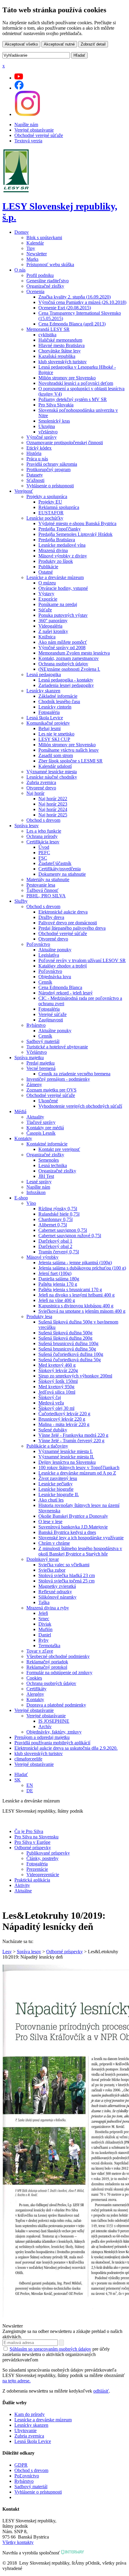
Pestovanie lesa (41, 885)
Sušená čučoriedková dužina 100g (71, 1354)
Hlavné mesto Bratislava (61, 345)
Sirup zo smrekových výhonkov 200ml (75, 1376)
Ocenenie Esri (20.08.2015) (65, 308)
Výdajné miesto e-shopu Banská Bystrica (77, 523)
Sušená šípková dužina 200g (65, 1338)
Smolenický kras (54, 421)
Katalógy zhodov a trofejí (63, 966)
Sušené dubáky (53, 1430)
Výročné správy (42, 437)
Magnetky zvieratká (57, 1586)
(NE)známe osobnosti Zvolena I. (69, 669)
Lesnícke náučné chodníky (52, 777)
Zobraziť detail (93, 44)
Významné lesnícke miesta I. (66, 1451)
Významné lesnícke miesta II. (66, 1457)
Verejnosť (24, 491)
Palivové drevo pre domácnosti (68, 923)
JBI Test (46, 1176)
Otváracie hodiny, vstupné (63, 588)
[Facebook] (19, 88)
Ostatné (46, 572)
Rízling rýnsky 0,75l (58, 1209)
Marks (32, 259)
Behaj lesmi (49, 728)
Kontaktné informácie (47, 1144)
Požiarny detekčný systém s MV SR (73, 399)
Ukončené (48, 1101)
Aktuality (35, 1117)
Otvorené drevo (41, 788)
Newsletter (37, 254)
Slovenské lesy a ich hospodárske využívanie (81, 1538)
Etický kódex (39, 448)
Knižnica (47, 637)
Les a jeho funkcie (44, 831)
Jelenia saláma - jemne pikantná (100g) (75, 1263)
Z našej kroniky (53, 631)
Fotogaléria (49, 712)
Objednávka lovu (55, 977)
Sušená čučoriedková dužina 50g (70, 1360)
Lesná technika (53, 1165)
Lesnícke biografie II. (59, 1494)
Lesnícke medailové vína (62, 545)
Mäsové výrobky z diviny (63, 556)
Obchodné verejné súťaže (39, 135)
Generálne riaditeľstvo (48, 281)
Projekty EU (50, 502)
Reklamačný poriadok (47, 1662)
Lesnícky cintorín (55, 707)
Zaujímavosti (51, 1020)
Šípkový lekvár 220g (58, 1370)
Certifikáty (36, 1689)
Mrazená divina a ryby (48, 1608)
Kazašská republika (57, 356)
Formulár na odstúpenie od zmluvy (59, 1673)
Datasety (35, 475)
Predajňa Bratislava (57, 540)
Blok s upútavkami (44, 238)
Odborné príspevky (33, 1848)
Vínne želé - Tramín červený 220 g (71, 1441)
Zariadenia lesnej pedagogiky (66, 685)
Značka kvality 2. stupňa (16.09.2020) (75, 297)
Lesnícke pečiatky (55, 1484)
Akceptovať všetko (21, 44)
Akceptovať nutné (59, 44)
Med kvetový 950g (56, 1387)
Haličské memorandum (60, 340)
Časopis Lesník (41, 1133)
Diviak (45, 1624)
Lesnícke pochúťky (45, 518)
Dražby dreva (51, 917)
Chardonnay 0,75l (55, 1219)
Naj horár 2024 (53, 809)
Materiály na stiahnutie (48, 879)
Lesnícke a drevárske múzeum (55, 577)
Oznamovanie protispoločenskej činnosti (65, 443)
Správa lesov (27, 826)
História (34, 453)
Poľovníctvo (38, 944)
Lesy (7, 1952)
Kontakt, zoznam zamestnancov (69, 658)
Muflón (45, 1629)
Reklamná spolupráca (59, 507)
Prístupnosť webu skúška (50, 264)
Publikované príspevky (48, 1853)
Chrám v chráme (54, 1543)
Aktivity (22, 1885)
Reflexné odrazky (55, 1592)
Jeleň (43, 1613)
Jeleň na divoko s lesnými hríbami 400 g (76, 1295)
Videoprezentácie (43, 1875)
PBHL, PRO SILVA (46, 896)
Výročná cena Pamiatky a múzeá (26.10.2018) (82, 302)
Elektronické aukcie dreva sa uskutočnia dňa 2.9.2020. (66, 1748)
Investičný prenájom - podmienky (58, 1079)
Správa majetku (29, 1058)
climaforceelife (28, 1759)
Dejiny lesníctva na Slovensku (67, 1462)
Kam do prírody (30, 2414)
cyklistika (47, 335)
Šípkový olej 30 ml (56, 1408)
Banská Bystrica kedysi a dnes (67, 1532)
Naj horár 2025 (53, 815)
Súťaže (45, 610)
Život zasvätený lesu (58, 1478)
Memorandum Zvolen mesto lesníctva (74, 653)
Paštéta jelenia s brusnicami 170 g (70, 1289)
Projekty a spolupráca (47, 496)
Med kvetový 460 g (57, 1365)
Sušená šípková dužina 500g (65, 1333)
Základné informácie (58, 696)
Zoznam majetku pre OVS (51, 1090)
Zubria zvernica (41, 782)
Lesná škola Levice (45, 718)
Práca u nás (37, 459)
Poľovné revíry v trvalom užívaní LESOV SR (82, 960)
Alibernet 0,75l (53, 1225)
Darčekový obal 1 (55, 1241)
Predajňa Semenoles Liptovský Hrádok (75, 534)
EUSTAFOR (51, 513)
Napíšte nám (26, 125)
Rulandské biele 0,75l (59, 1214)
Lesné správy (39, 1182)
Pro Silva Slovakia (56, 405)
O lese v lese (50, 1521)
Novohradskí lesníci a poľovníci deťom (76, 383)
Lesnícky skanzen (43, 691)
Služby (21, 901)
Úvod (44, 847)
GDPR (21, 2465)
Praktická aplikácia (32, 1880)
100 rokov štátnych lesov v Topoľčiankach (79, 1468)
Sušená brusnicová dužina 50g (67, 1349)
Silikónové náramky (57, 1597)
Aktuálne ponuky (55, 950)
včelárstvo (48, 432)
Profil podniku (40, 275)
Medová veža (51, 1403)
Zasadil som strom (56, 755)
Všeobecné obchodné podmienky (58, 1656)
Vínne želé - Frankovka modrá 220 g (73, 1435)
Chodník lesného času (59, 701)
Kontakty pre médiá (45, 1128)
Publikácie (48, 567)
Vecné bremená (41, 1068)
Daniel (45, 1635)
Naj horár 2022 (53, 799)
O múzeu (47, 583)
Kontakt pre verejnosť (59, 1149)
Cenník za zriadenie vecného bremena (74, 1074)
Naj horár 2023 (53, 804)
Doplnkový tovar (43, 1559)
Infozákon (36, 1192)
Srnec (44, 1619)
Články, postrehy (42, 1858)
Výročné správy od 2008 (62, 648)
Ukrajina (47, 426)
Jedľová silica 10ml (57, 1392)
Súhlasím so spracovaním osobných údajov (50, 2349)
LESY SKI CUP (54, 739)
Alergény (35, 1694)
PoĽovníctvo (27, 2476)
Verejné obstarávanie (34, 130)
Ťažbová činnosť (42, 890)
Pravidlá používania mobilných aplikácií (52, 1743)
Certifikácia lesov (43, 842)
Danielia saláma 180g (59, 1279)
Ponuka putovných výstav (63, 615)
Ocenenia (35, 291)
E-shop (21, 1198)
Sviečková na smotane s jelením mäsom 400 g (82, 1311)
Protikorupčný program (48, 469)
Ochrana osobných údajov (63, 664)
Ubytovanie (25, 2430)
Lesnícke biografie (56, 1489)
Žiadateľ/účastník (55, 863)
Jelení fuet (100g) (55, 1273)
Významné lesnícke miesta (52, 772)
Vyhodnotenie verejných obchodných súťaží (80, 1106)
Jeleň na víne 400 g (57, 1300)
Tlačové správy (41, 1122)
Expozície (48, 599)
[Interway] (73, 2553)
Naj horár (35, 793)
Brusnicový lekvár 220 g (62, 1419)
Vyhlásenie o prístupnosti (50, 486)
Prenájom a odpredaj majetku (42, 1737)
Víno (31, 1203)
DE (30, 1791)
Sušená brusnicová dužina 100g (68, 1343)
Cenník (45, 982)
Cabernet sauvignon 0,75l (63, 1230)
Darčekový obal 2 (55, 1246)
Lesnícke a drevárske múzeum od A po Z (77, 1473)
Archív (45, 1726)
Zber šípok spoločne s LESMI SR (70, 761)
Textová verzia (28, 141)
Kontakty (23, 1138)
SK (18, 1780)
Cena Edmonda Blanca (60, 987)
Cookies (34, 1678)
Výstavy (46, 594)
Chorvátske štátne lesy (60, 351)
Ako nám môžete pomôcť (63, 642)
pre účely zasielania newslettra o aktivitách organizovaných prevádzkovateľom (56, 2354)
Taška (44, 1602)
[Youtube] (19, 78)
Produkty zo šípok (56, 561)
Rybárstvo (36, 1025)
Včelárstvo (37, 1052)
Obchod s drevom (43, 820)
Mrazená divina (53, 550)
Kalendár (35, 243)
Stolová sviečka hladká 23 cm (67, 1575)
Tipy (31, 248)
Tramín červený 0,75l (59, 1252)
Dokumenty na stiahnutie (62, 874)
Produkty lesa (39, 1316)
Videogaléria (50, 626)
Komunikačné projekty (48, 723)
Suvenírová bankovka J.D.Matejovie (73, 1527)
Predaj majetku (40, 1063)
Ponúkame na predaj (58, 604)
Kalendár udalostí (55, 766)
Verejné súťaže (52, 1014)
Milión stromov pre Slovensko (67, 378)
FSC (43, 858)
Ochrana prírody (42, 836)
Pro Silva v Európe (32, 1842)
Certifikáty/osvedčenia (60, 869)
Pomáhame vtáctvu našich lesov (69, 750)
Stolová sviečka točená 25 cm (66, 1581)
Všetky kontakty (18, 2542)
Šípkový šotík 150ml (58, 1381)
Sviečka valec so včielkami (64, 1565)
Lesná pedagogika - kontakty (66, 680)
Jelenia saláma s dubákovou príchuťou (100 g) (82, 1268)
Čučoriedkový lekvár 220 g (64, 1414)
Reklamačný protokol (47, 1667)
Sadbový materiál (43, 1041)
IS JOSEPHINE (54, 1721)
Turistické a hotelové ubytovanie (57, 1047)
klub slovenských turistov (63, 362)
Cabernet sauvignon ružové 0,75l (70, 1236)
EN (30, 1785)
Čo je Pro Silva (29, 1831)
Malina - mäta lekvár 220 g (64, 1424)
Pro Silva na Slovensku (36, 1837)
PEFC (44, 853)
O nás (20, 270)
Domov (22, 232)
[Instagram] (27, 114)
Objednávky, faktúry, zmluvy (54, 1732)
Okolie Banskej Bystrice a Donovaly (73, 1516)
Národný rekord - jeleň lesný (66, 993)
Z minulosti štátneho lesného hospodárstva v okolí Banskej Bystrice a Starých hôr (80, 1551)
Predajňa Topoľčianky (60, 529)
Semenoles (49, 1160)
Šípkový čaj (50, 1397)
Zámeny (34, 1084)
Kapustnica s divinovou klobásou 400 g (76, 1306)
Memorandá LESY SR (48, 329)
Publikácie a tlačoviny (47, 1446)
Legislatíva (49, 955)
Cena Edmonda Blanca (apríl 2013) (72, 324)
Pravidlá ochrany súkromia (52, 464)
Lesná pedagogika (44, 674)
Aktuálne (23, 1891)
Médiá (20, 1111)
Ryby (43, 1640)
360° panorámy (53, 621)
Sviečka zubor (52, 1570)
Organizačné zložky (45, 286)
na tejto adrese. (16, 2381)
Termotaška (49, 1646)
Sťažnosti (35, 480)
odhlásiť (101, 2391)
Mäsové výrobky (42, 1257)
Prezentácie (37, 1869)
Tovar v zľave (40, 1651)
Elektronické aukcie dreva (63, 912)
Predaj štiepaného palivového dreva (72, 928)
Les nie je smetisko (56, 734)
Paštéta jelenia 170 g (58, 1284)
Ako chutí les (51, 1500)
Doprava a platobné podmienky (56, 1705)
